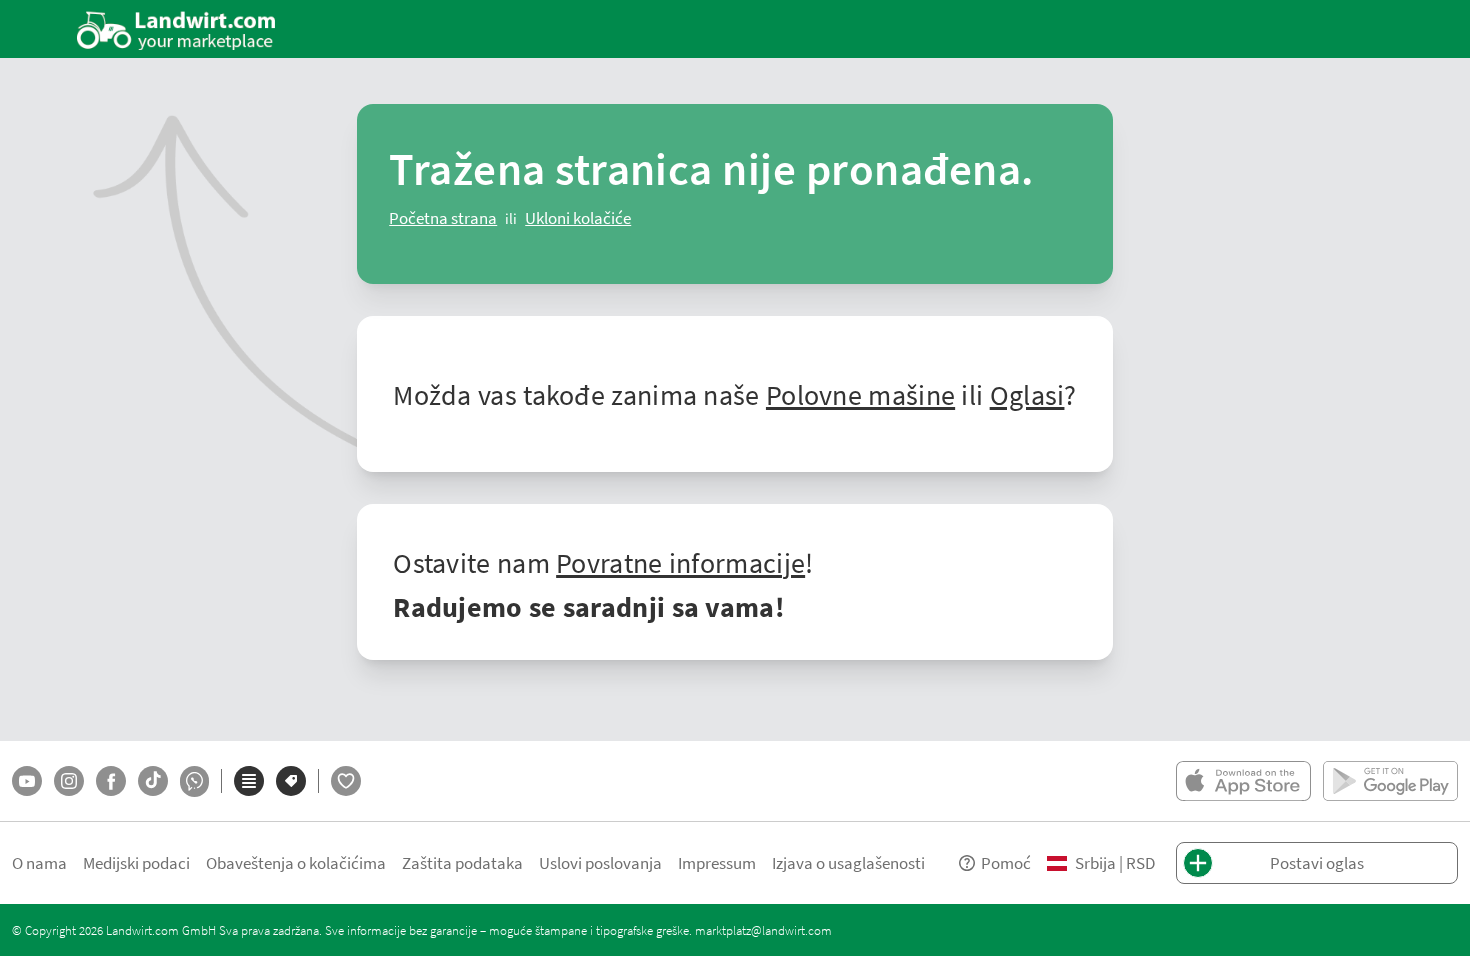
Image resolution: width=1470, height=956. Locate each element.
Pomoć (1006, 862)
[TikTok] (153, 781)
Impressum (717, 862)
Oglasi (1027, 394)
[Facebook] (111, 781)
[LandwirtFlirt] (346, 781)
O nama (39, 862)
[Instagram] (69, 781)
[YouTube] (27, 781)
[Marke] (291, 781)
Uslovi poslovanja (600, 862)
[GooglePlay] (1390, 781)
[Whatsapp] (194, 781)
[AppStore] (1243, 781)
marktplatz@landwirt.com (763, 930)
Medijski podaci (136, 862)
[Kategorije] (249, 781)
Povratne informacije (680, 562)
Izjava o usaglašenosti (848, 862)
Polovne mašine (860, 394)
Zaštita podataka (462, 862)
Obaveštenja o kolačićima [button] (296, 862)
